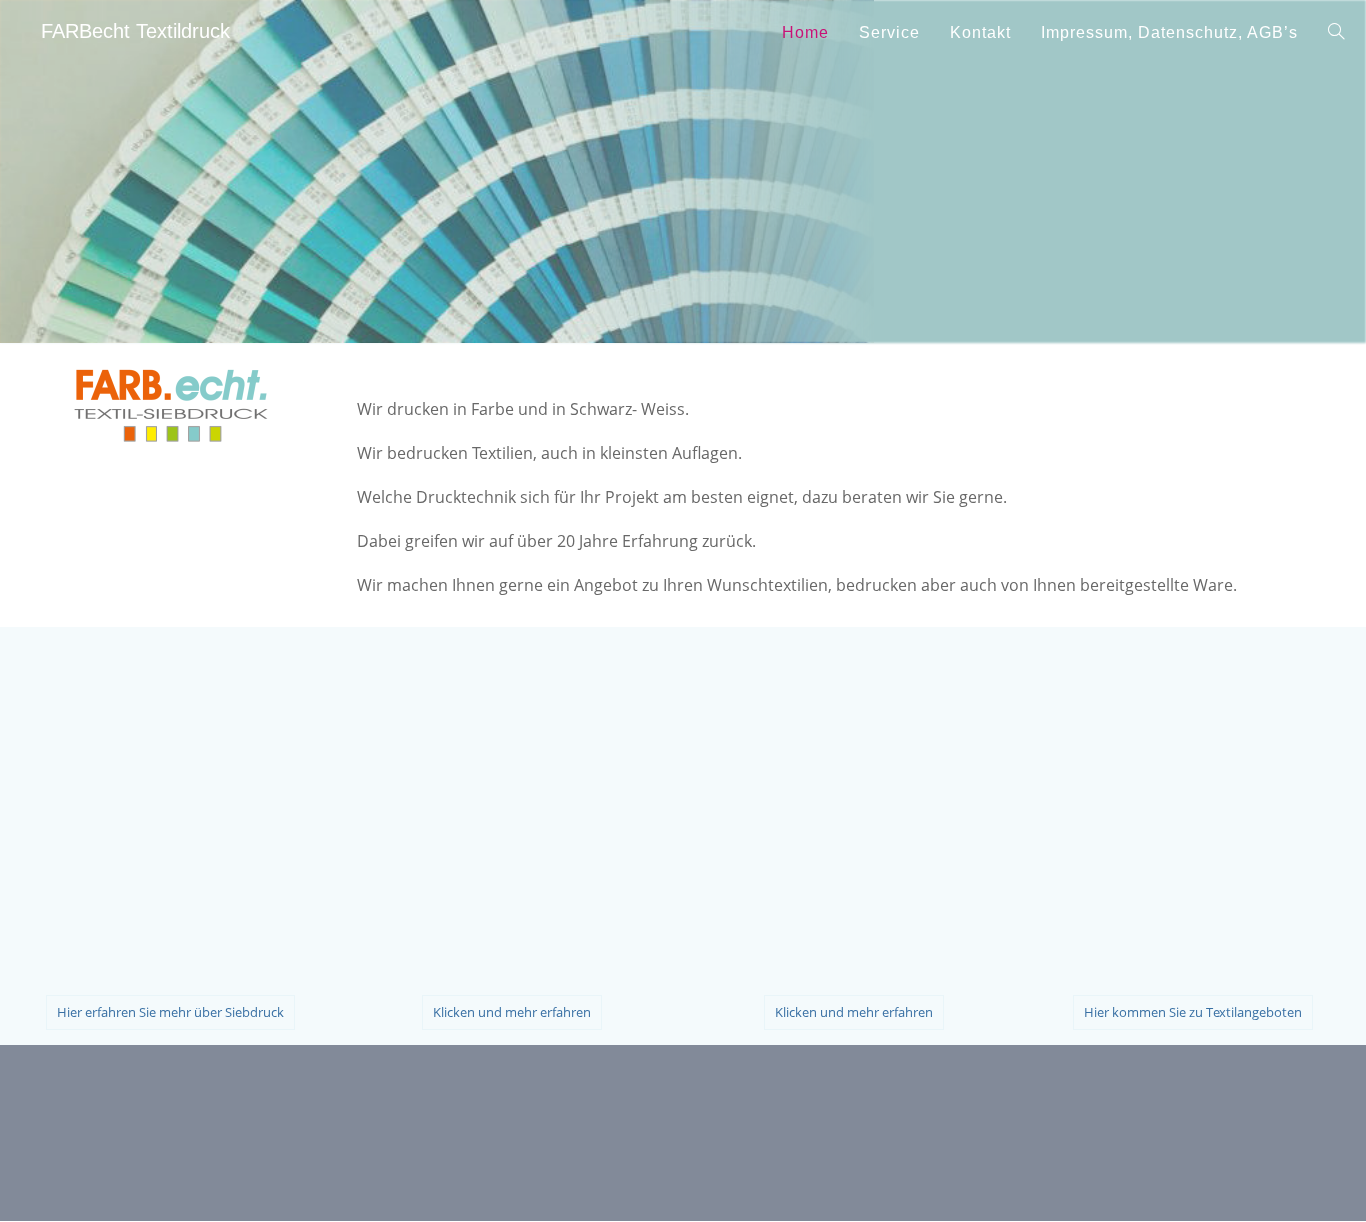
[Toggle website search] (1336, 32)
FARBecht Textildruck (135, 31)
